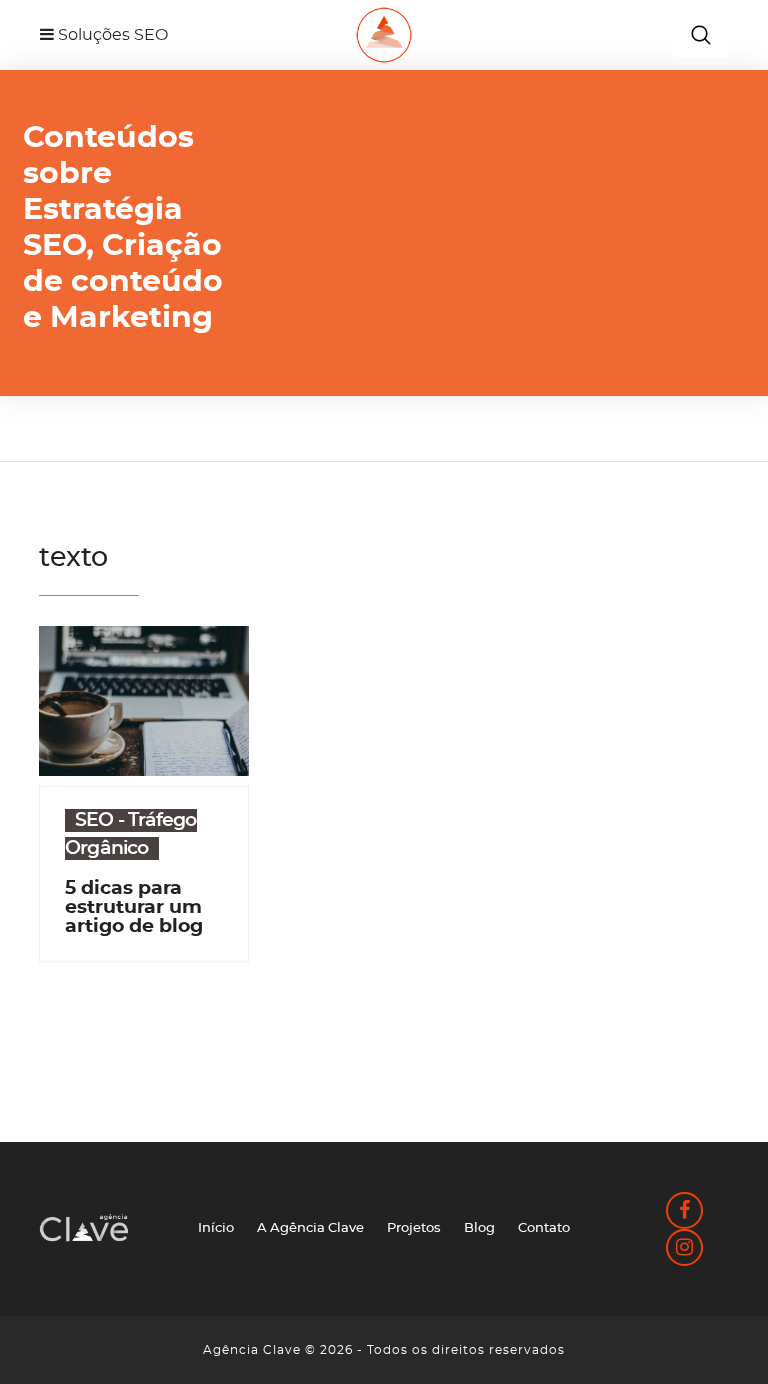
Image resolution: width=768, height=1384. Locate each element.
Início (216, 1228)
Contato (544, 1228)
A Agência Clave (310, 1228)
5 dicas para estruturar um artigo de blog (134, 907)
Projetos (414, 1228)
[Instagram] (684, 1250)
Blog (479, 1228)
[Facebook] (684, 1213)
